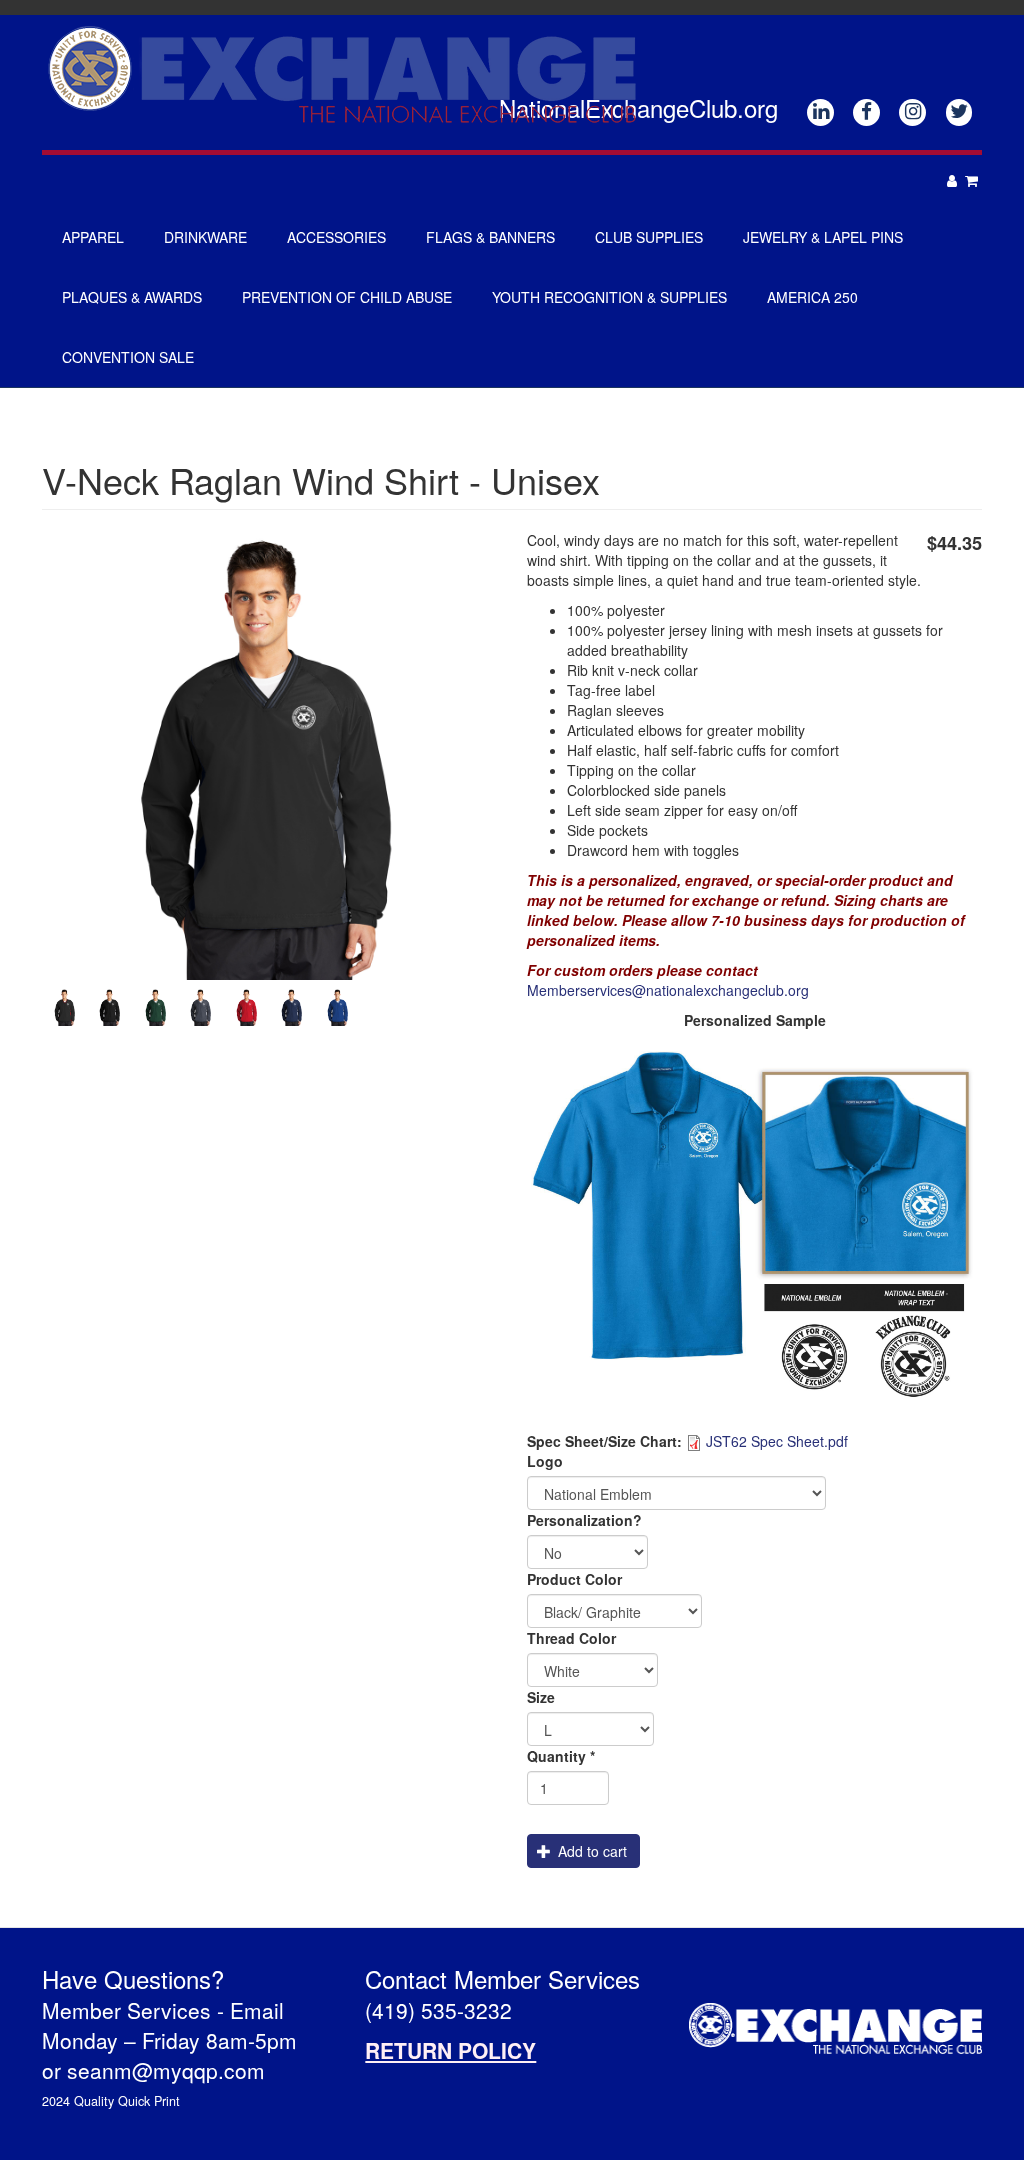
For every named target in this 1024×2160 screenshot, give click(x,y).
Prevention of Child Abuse (347, 297)
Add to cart (590, 1851)
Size (541, 1697)
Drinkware (205, 237)
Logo (545, 1461)
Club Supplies (649, 237)
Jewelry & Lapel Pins (823, 237)
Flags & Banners (490, 237)
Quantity (561, 1756)
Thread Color (571, 1638)
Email (257, 2010)
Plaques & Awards (132, 297)
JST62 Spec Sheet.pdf (777, 1441)
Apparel (93, 237)
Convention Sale (128, 357)
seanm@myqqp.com (166, 2070)
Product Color (574, 1579)
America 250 (812, 297)
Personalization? (584, 1520)
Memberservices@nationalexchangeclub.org (668, 990)
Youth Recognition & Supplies (609, 297)
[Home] (349, 73)
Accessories (336, 237)
